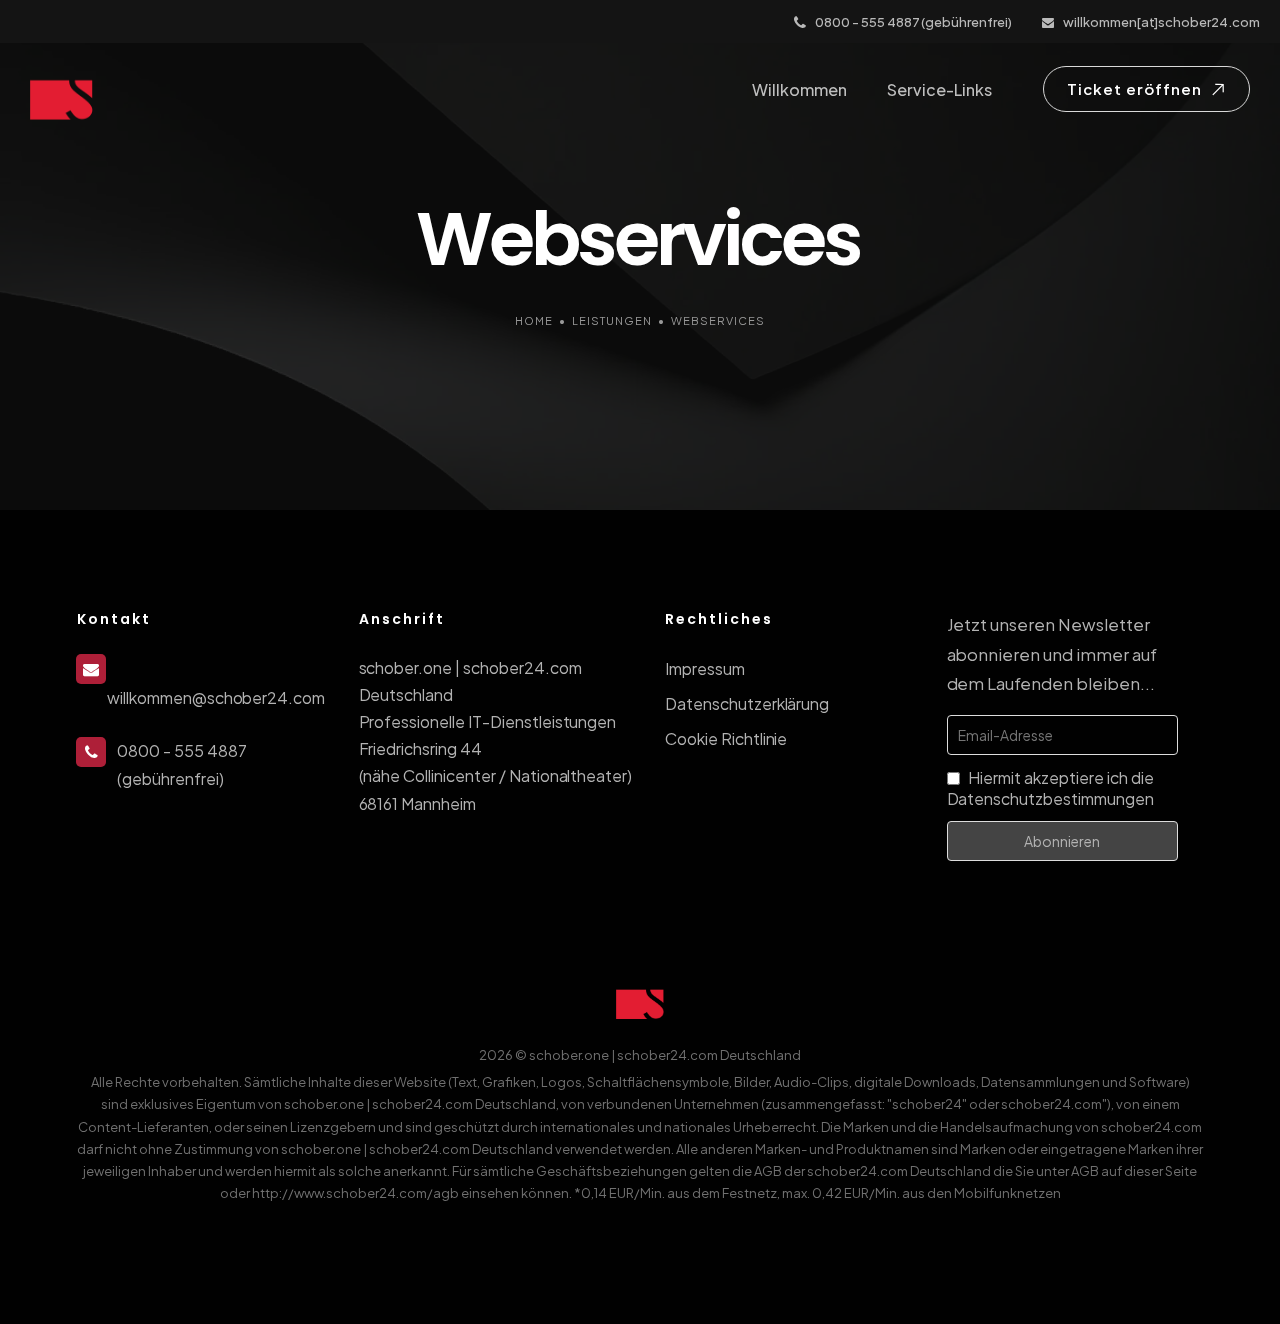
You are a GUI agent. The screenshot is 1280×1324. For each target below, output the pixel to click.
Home (534, 320)
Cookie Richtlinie (726, 738)
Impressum (705, 668)
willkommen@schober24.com (216, 697)
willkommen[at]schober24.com (1161, 22)
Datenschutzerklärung (747, 703)
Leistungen (612, 320)
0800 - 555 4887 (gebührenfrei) (913, 22)
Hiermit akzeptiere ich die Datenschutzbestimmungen (1050, 788)
